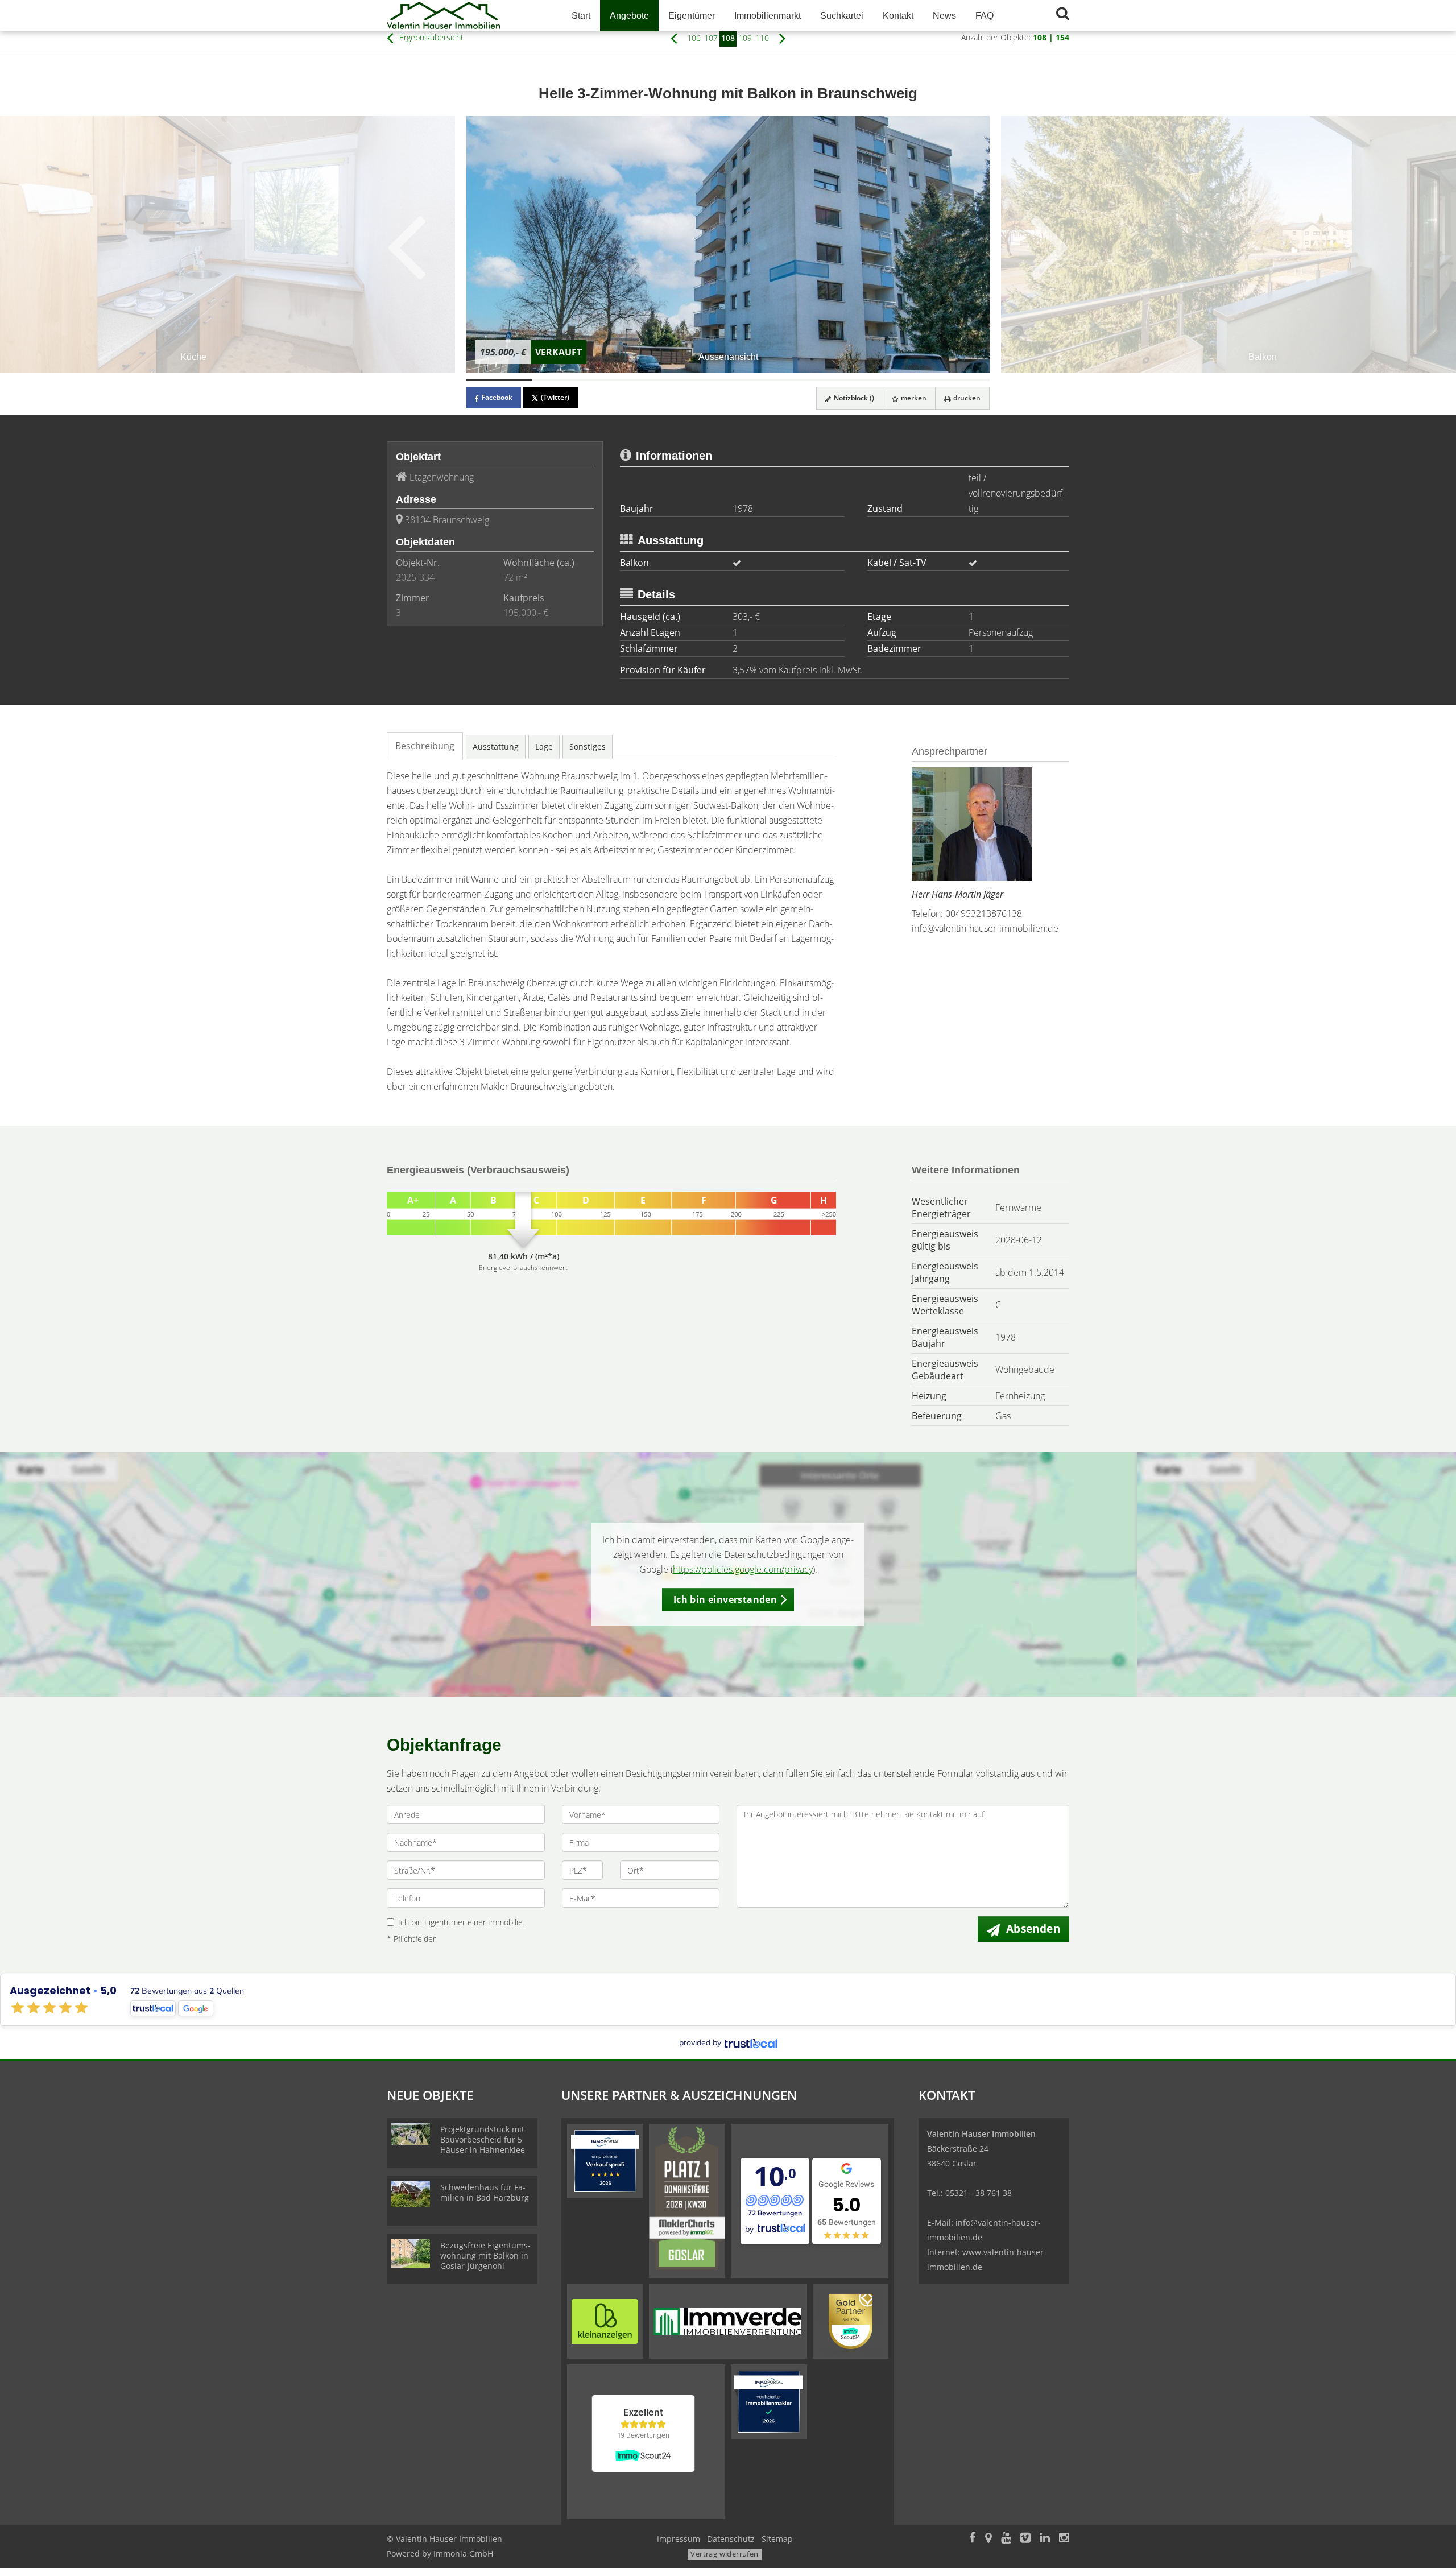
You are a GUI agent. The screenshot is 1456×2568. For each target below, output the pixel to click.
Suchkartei (842, 16)
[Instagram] (1064, 2539)
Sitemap (777, 2539)
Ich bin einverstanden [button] (725, 1599)
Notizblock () (853, 398)
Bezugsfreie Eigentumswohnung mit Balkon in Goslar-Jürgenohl (485, 2255)
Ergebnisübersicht (430, 37)
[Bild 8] (957, 380)
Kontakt (898, 16)
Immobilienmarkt (768, 16)
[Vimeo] (1025, 2539)
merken (913, 398)
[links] (674, 38)
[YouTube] (1006, 2539)
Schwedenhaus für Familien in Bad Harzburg (485, 2192)
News (944, 16)
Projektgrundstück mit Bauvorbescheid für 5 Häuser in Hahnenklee (483, 2139)
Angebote (629, 16)
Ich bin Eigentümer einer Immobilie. (461, 1922)
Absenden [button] (1033, 1929)
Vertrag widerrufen (724, 2554)
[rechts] (782, 38)
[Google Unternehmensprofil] (988, 2539)
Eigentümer (692, 16)
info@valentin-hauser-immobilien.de (985, 928)
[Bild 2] (564, 380)
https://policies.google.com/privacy (743, 1569)
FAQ (985, 16)
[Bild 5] (761, 380)
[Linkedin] (1045, 2539)
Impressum (679, 2539)
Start (581, 16)
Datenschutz (731, 2539)
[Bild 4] (695, 380)
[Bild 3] (630, 380)
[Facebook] (973, 2539)
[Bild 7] (892, 380)
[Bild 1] (499, 380)
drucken (966, 398)
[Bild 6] (826, 380)
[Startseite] (466, 16)
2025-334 (415, 577)
